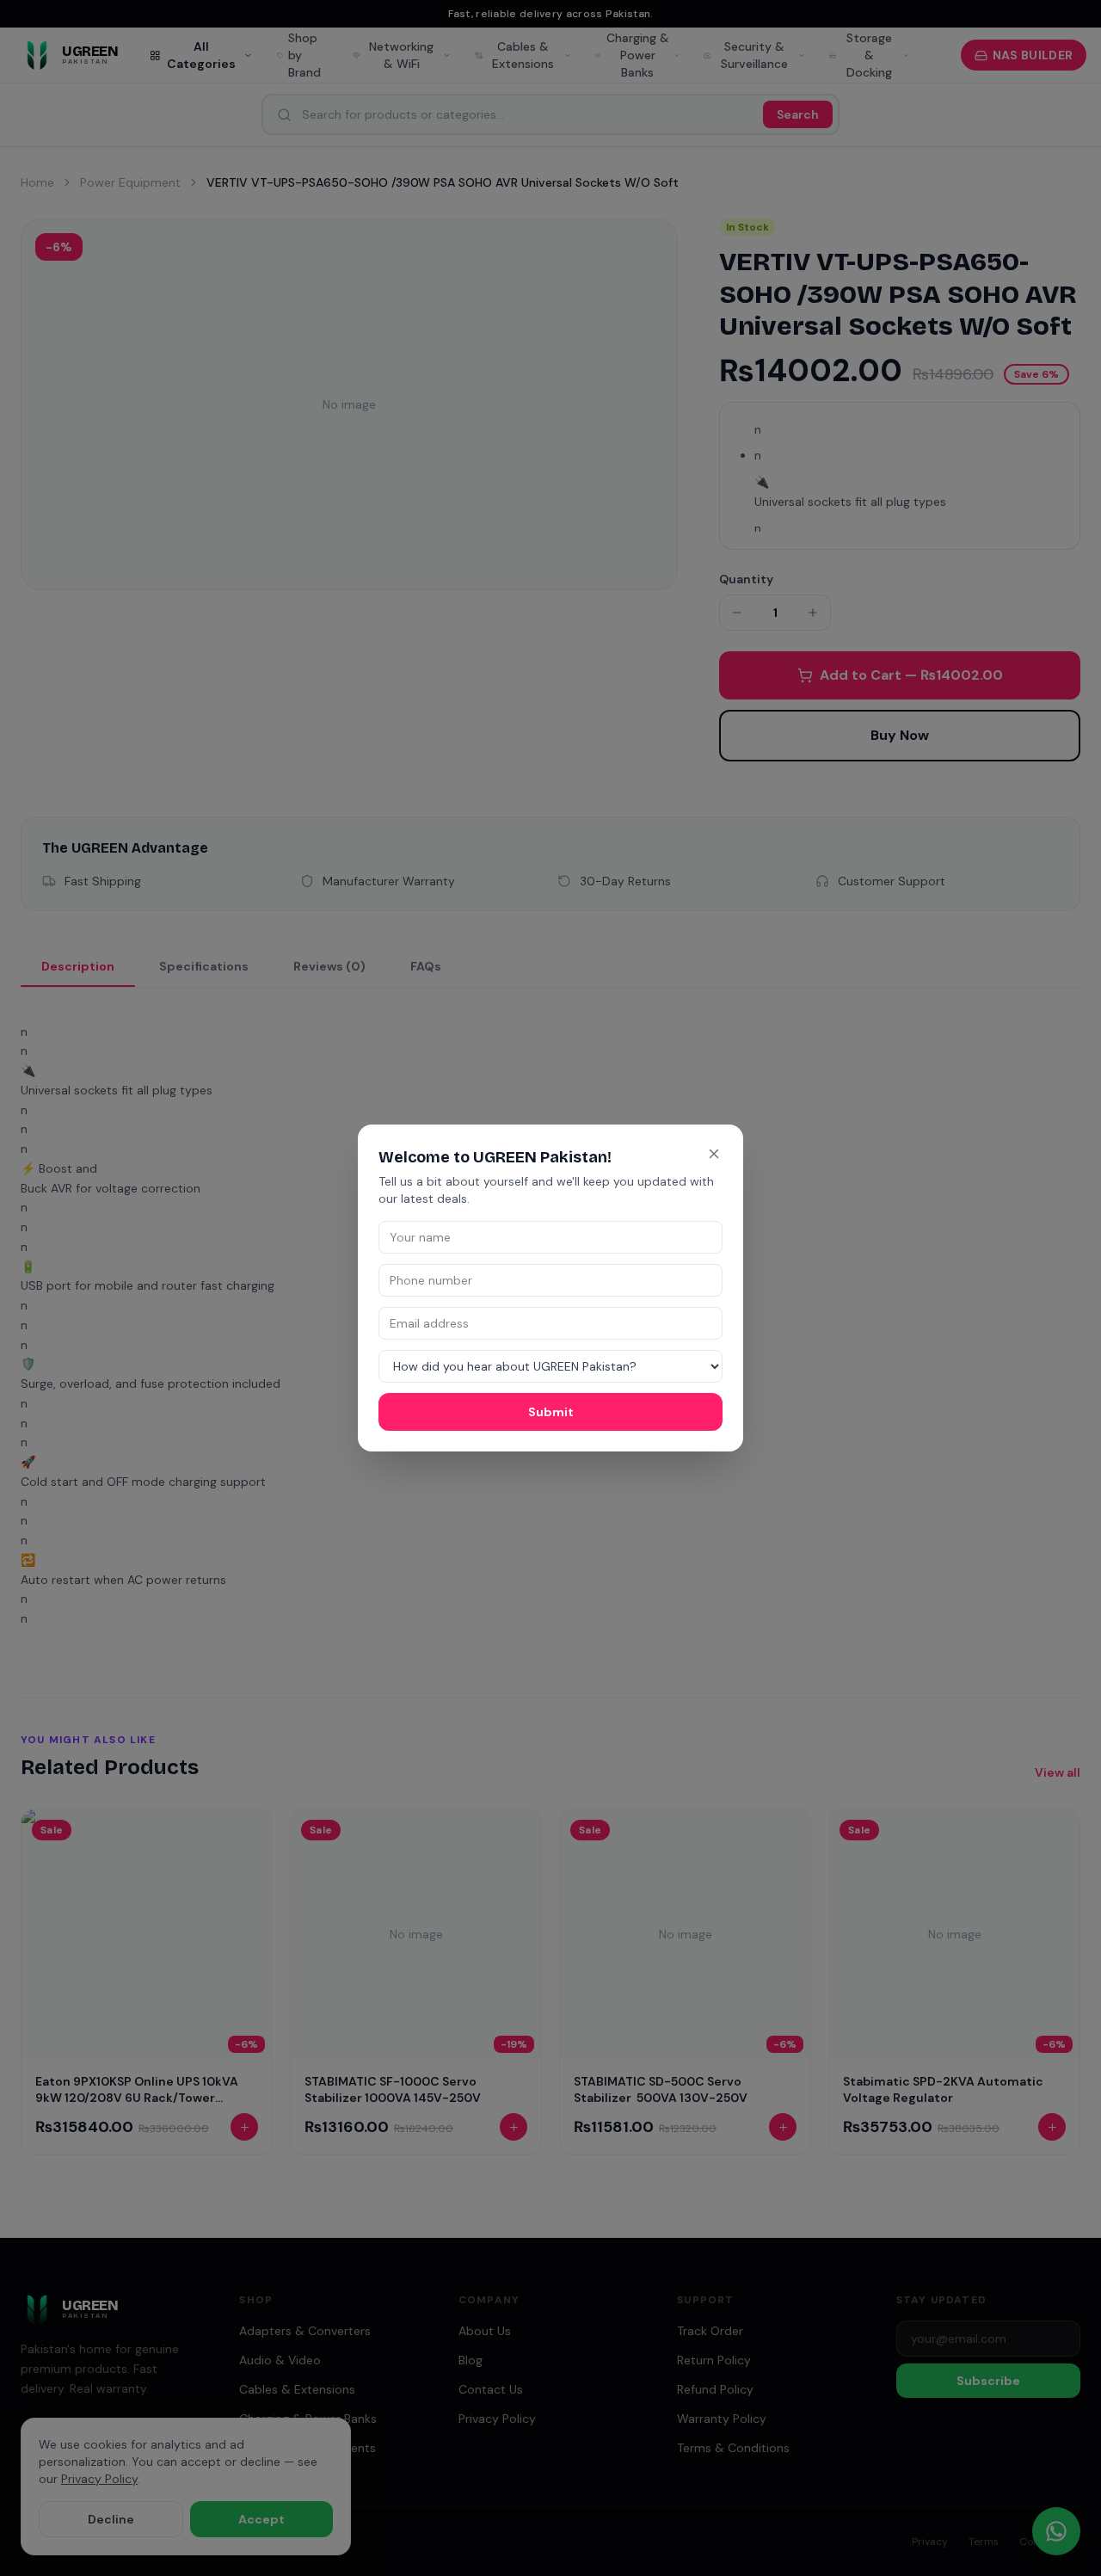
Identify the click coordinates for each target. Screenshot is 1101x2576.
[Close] (714, 1154)
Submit (551, 1412)
